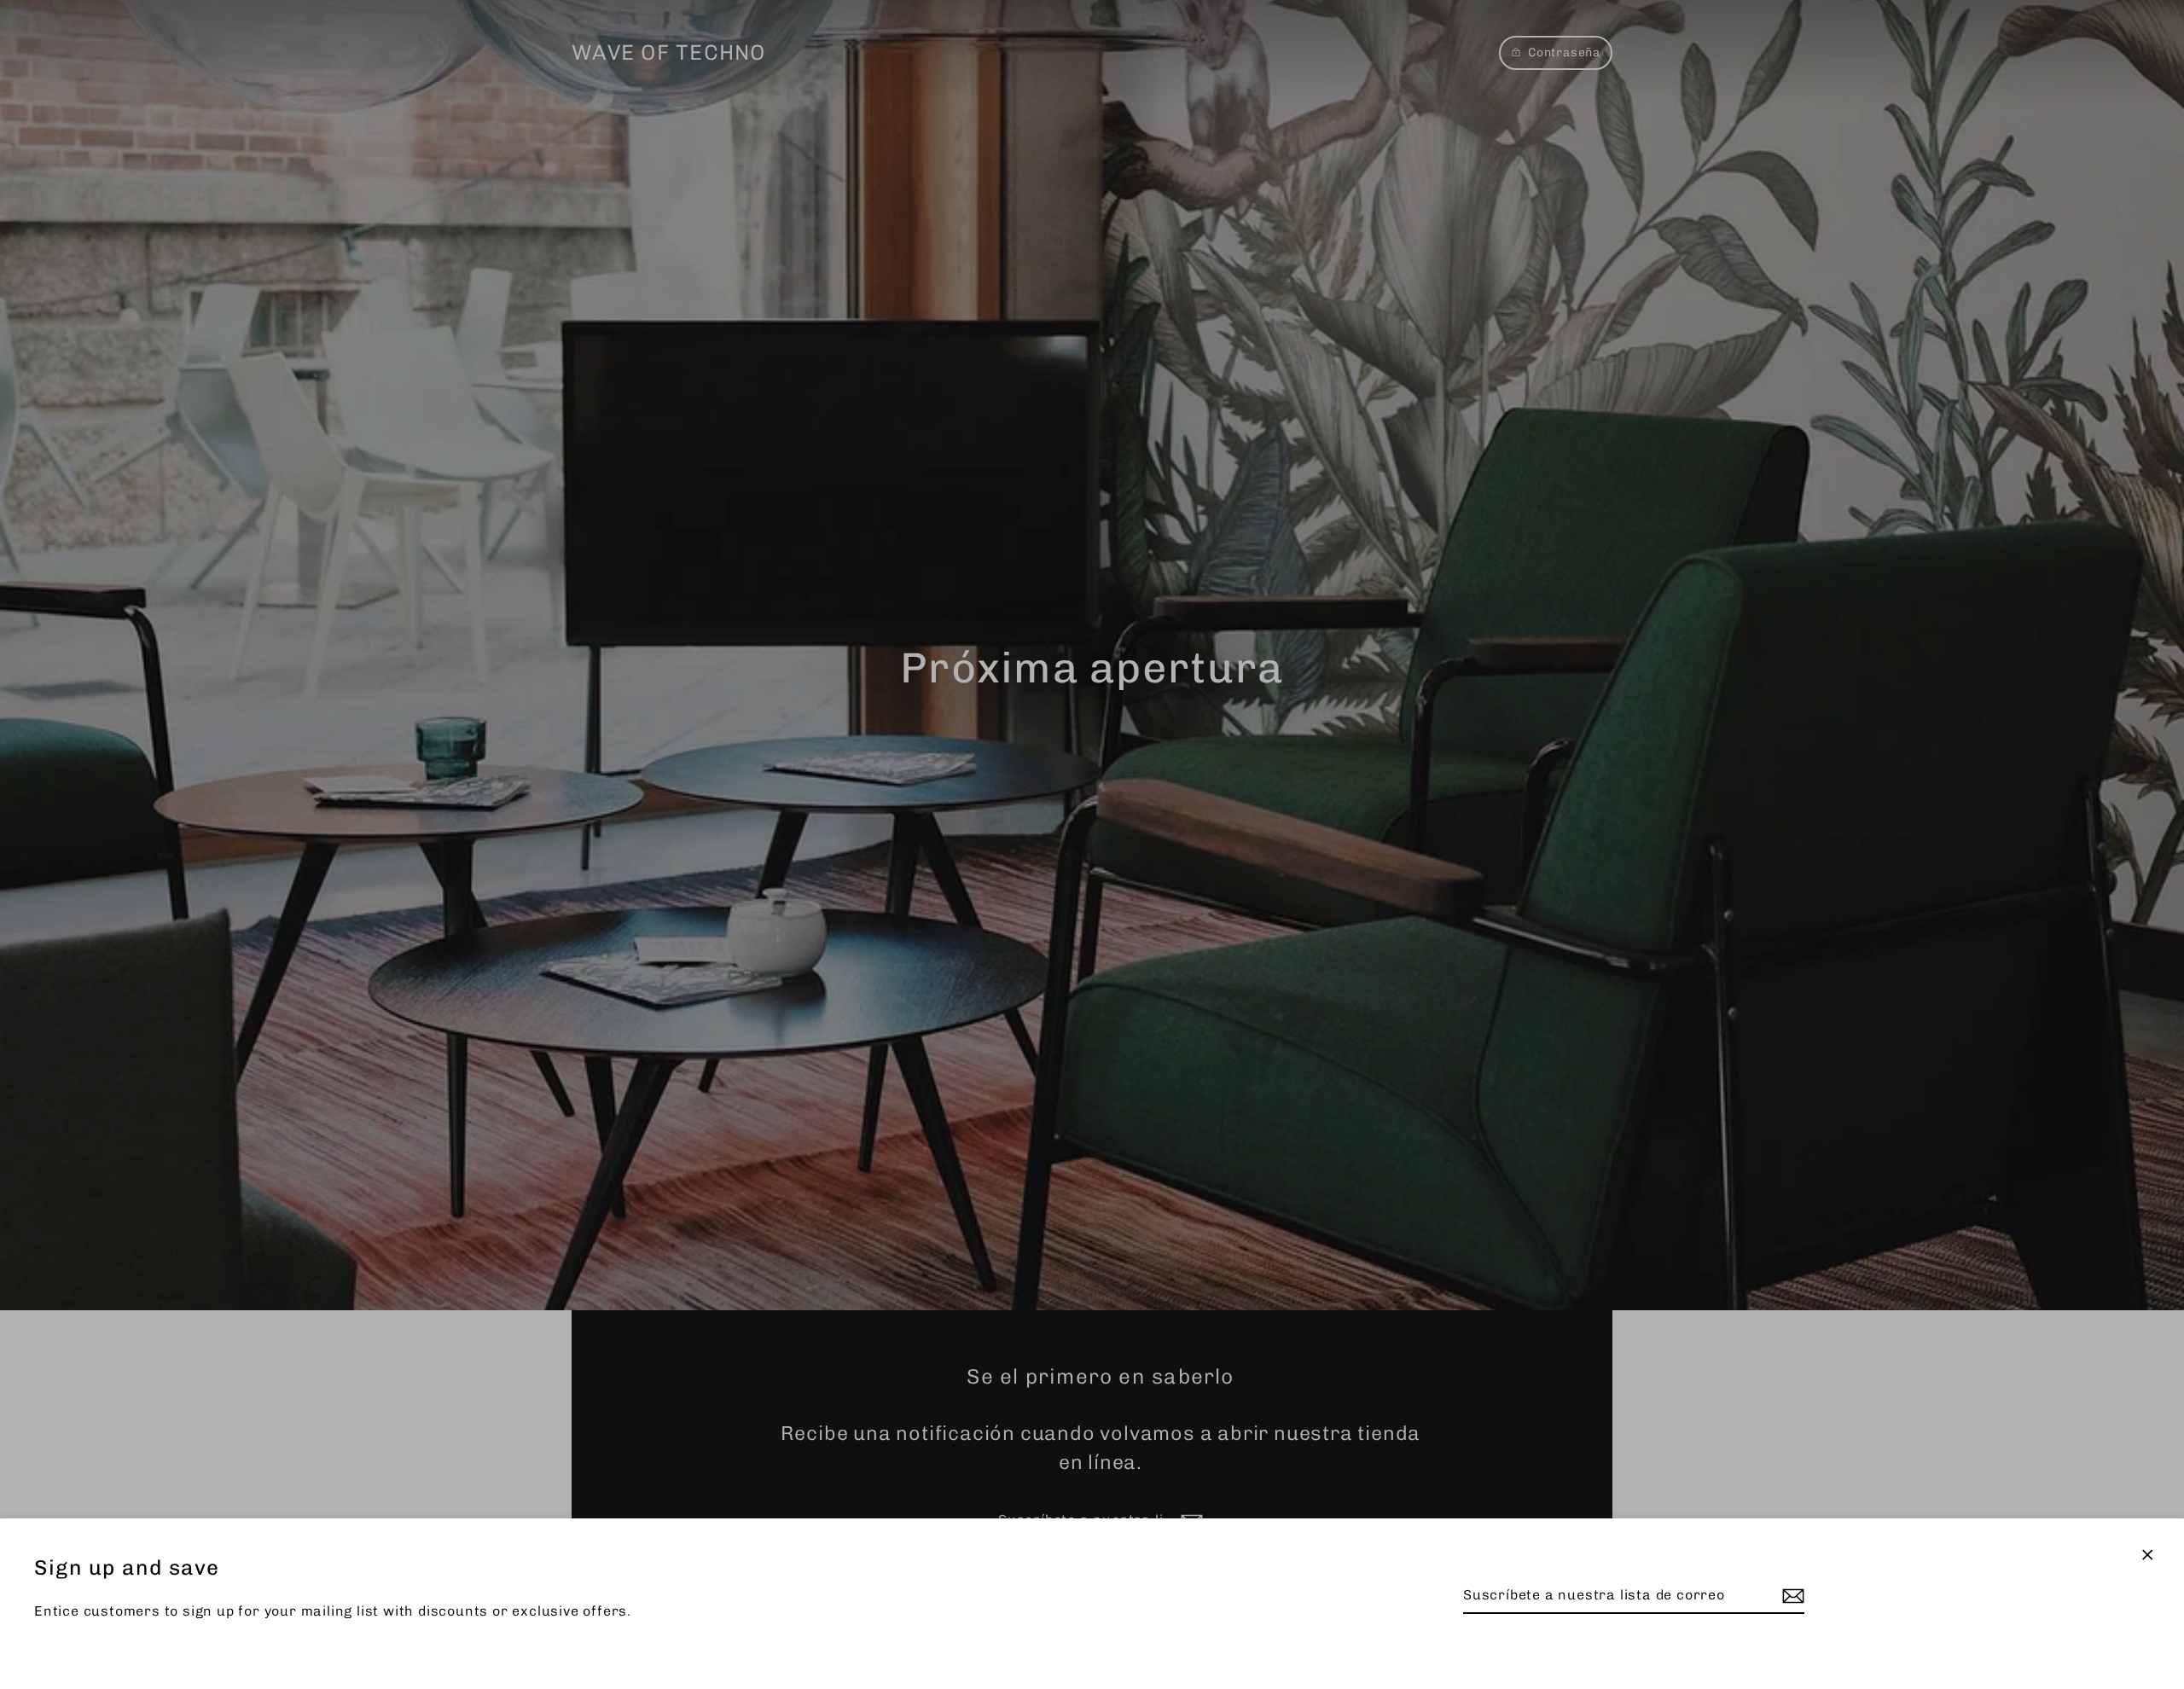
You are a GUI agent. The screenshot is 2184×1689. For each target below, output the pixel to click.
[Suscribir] (1791, 1596)
